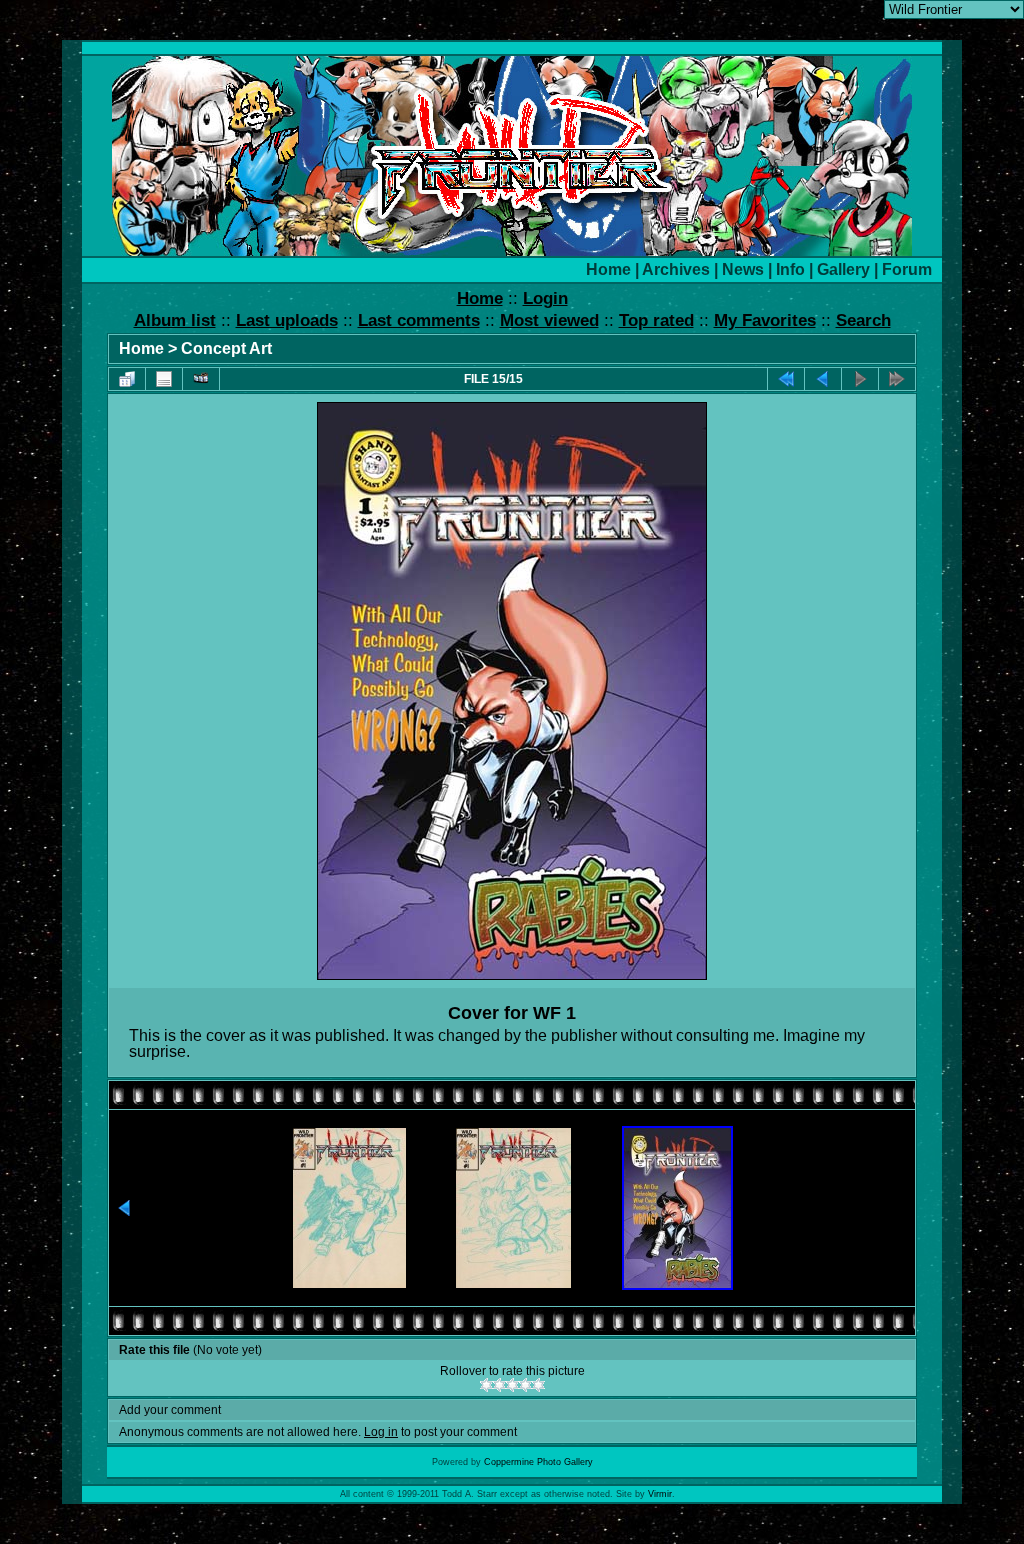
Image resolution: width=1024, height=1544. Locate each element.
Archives (676, 269)
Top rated (656, 320)
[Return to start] (786, 379)
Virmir (660, 1494)
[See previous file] (823, 379)
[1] (486, 1385)
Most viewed (549, 320)
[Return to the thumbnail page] (127, 379)
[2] (499, 1385)
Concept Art (226, 348)
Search (863, 320)
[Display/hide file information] (164, 379)
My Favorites (765, 320)
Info (790, 269)
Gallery (843, 269)
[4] (525, 1385)
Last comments (419, 320)
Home (608, 269)
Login (545, 298)
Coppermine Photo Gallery (538, 1462)
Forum (907, 269)
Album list (175, 320)
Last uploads (287, 320)
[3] (512, 1385)
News (743, 269)
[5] (538, 1385)
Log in (381, 1432)
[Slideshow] (201, 379)
